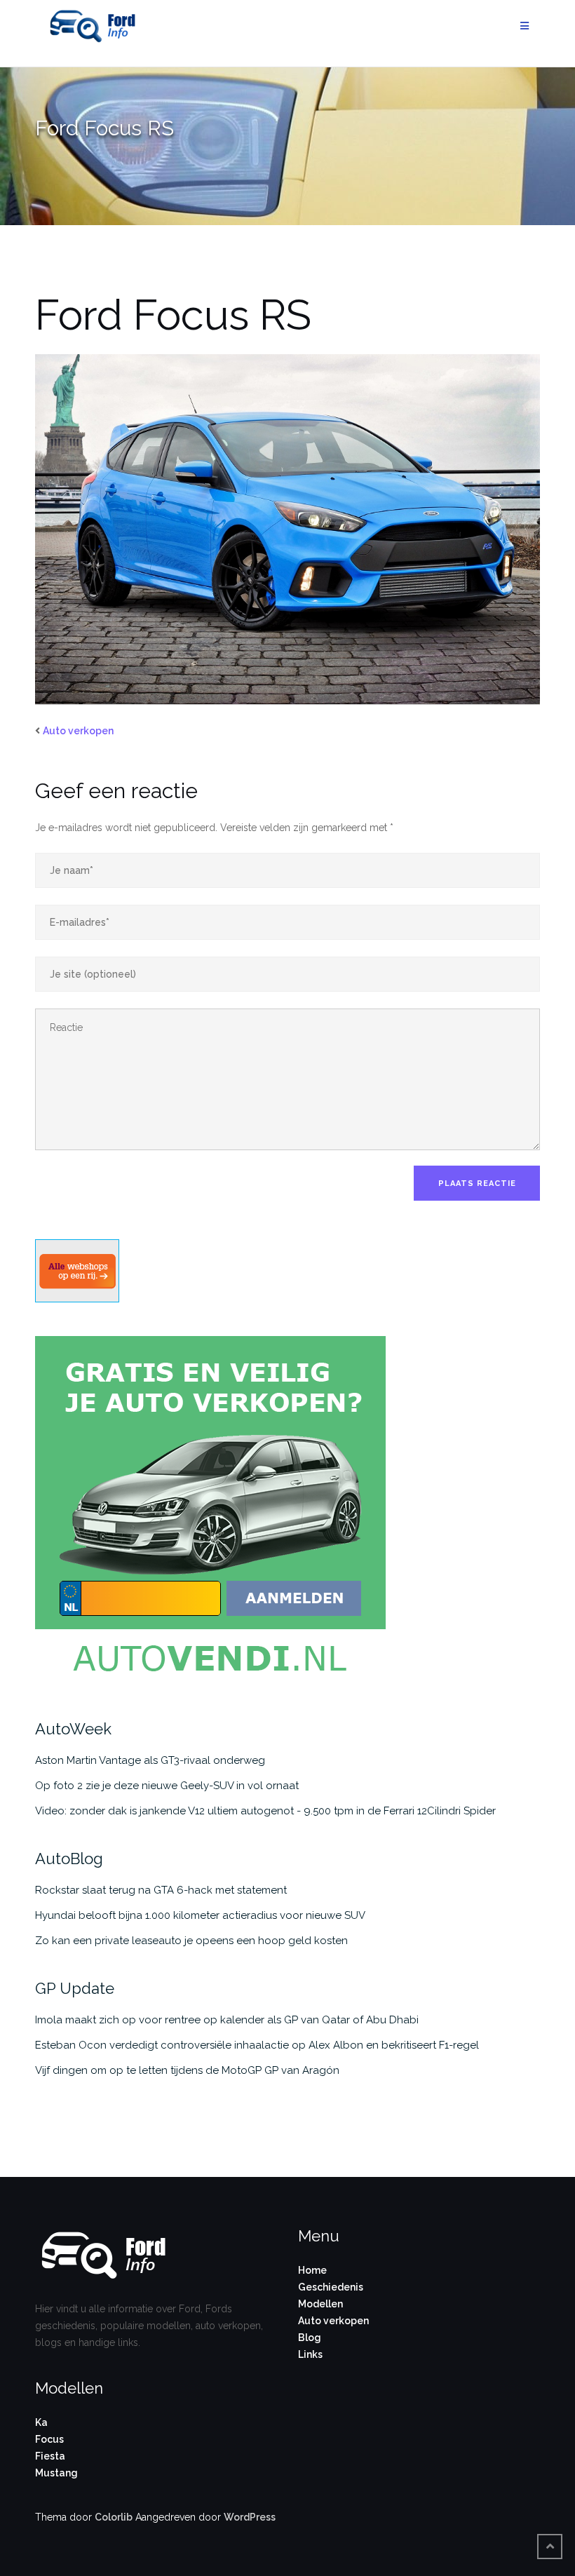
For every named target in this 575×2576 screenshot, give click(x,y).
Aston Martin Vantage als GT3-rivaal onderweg (150, 1760)
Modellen (320, 2304)
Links (310, 2354)
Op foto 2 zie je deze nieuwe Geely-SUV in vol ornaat (167, 1786)
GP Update (75, 1988)
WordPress (250, 2517)
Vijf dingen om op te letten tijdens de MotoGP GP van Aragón (187, 2070)
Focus (49, 2439)
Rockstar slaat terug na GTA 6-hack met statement (161, 1890)
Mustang (56, 2473)
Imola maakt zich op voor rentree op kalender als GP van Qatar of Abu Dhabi (227, 2020)
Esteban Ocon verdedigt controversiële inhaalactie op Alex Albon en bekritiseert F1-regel (257, 2045)
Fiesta (50, 2456)
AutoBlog (69, 1859)
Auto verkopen (78, 731)
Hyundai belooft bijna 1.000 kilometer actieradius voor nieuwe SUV (200, 1915)
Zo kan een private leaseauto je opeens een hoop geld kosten (191, 1941)
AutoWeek (73, 1729)
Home (312, 2270)
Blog (310, 2338)
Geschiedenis (331, 2287)
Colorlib (114, 2517)
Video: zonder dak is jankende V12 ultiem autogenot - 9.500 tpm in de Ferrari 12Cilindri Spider (265, 1811)
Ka (41, 2422)
